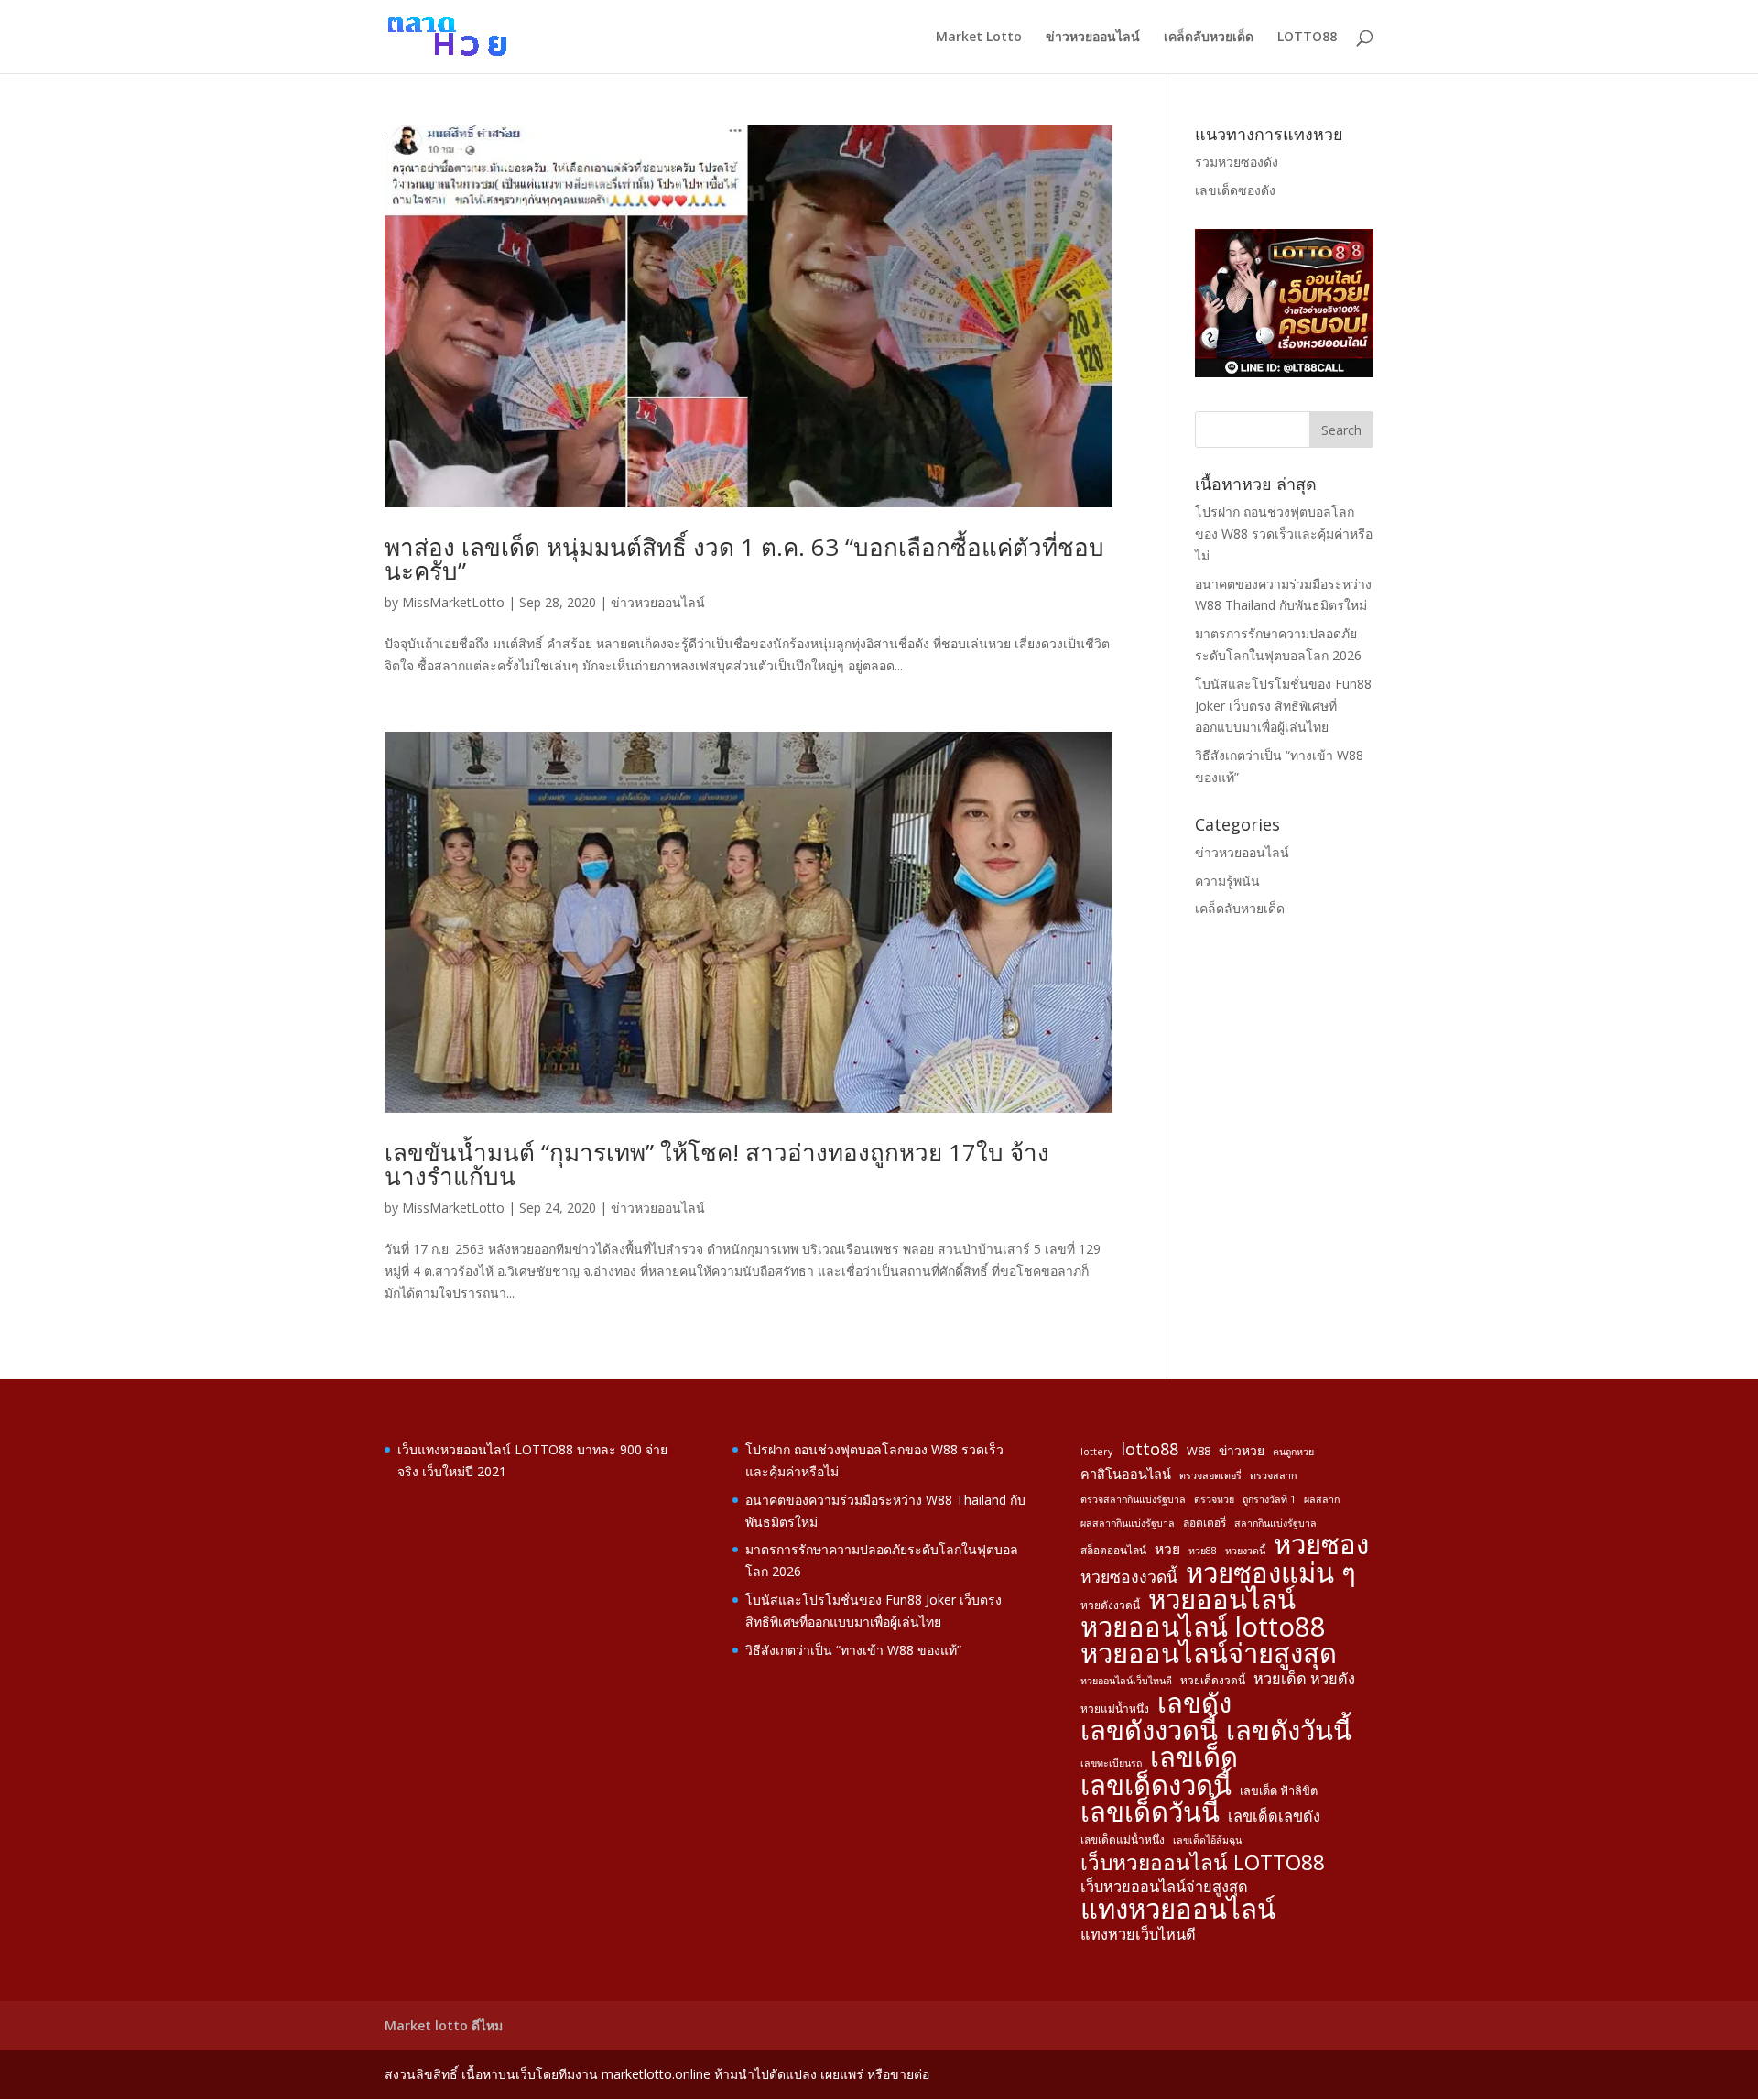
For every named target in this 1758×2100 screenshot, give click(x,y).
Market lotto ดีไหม (444, 2025)
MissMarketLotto (453, 602)
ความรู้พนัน (1227, 881)
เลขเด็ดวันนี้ (1150, 1812)
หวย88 (1203, 1551)
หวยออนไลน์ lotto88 (1203, 1627)
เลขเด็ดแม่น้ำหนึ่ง (1123, 1839)
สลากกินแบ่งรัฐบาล (1275, 1523)
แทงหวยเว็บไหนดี (1138, 1934)
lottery (1096, 1452)
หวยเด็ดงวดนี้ (1213, 1680)
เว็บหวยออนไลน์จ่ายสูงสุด (1164, 1887)
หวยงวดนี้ (1245, 1551)
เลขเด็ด (1194, 1757)
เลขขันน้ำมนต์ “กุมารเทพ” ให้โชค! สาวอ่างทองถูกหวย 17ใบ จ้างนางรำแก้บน (717, 1164)
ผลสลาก (1322, 1499)
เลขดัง (1194, 1703)
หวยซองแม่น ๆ (1271, 1573)
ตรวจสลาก (1273, 1475)
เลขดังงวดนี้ (1149, 1731)
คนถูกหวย (1293, 1452)
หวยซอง (1321, 1545)
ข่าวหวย (1242, 1450)
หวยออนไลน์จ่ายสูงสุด (1209, 1654)
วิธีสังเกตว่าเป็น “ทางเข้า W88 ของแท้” (853, 1650)
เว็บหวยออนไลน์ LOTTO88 (1203, 1863)
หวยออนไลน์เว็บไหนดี (1126, 1681)
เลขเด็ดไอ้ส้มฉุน (1207, 1840)
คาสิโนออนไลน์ (1126, 1474)
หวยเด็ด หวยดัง (1304, 1679)
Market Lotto (979, 38)
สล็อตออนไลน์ (1113, 1550)
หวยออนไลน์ (1222, 1600)
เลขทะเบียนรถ (1111, 1763)
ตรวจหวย (1214, 1499)
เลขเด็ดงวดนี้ (1156, 1786)
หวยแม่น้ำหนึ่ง (1115, 1708)
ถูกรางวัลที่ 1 (1269, 1499)
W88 (1199, 1451)
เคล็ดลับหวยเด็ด (1209, 38)
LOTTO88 (1307, 38)
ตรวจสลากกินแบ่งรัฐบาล (1133, 1499)
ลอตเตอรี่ (1205, 1522)
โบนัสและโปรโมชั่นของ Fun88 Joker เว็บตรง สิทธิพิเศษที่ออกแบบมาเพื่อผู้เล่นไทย (1283, 706)
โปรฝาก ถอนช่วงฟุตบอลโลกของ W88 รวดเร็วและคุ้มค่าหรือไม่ (1284, 533)
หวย (1167, 1549)
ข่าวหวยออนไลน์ (1093, 38)
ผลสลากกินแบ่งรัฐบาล (1128, 1523)
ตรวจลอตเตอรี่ (1210, 1475)
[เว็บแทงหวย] (1284, 372)
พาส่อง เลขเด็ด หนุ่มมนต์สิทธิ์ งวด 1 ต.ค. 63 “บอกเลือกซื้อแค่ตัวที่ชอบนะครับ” (744, 559)
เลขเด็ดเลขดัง (1274, 1816)
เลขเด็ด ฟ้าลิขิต (1279, 1790)
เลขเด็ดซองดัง (1235, 190)
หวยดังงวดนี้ (1110, 1605)
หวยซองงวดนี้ (1129, 1577)
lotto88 (1150, 1449)
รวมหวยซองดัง (1237, 162)
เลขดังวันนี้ (1289, 1731)
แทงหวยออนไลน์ (1178, 1910)
